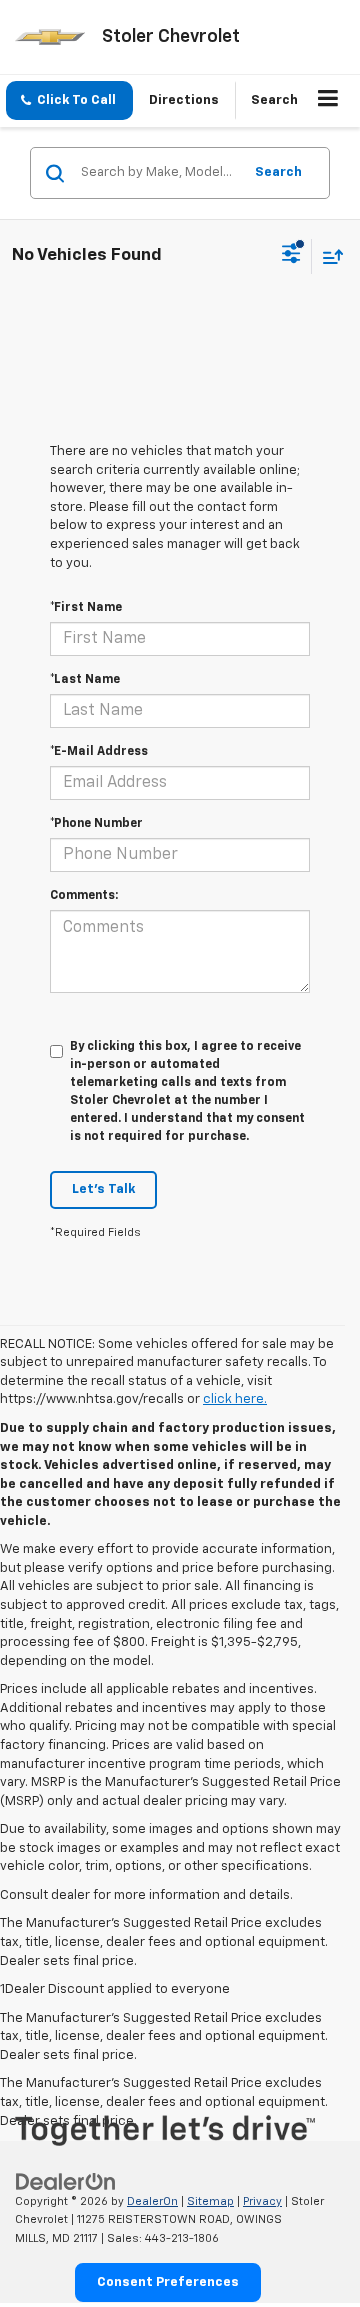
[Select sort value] (328, 256)
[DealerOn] (66, 2181)
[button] (69, 100)
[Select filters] (291, 256)
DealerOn (152, 2201)
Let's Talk (103, 1189)
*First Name (86, 608)
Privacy (262, 2201)
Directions (184, 100)
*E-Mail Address (99, 752)
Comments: (84, 896)
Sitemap (210, 2201)
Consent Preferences (168, 2282)
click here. (235, 1399)
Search (278, 172)
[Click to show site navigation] (328, 101)
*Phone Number (96, 824)
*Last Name (85, 680)
